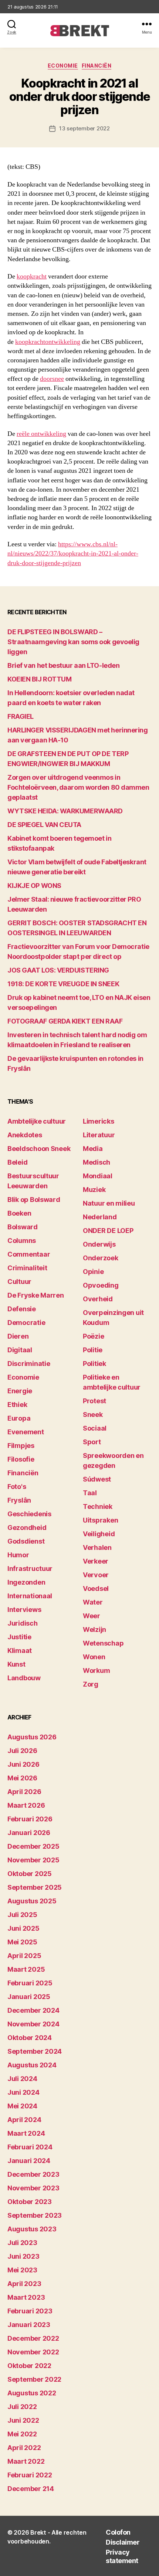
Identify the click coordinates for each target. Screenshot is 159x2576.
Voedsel (96, 1588)
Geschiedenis (29, 1514)
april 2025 (24, 1956)
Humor (18, 1555)
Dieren (18, 1336)
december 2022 (33, 2338)
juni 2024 (23, 2092)
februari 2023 (30, 2311)
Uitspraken (100, 1520)
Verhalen (97, 1547)
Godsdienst (26, 1541)
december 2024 (33, 2010)
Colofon (118, 2532)
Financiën (97, 66)
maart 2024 (26, 2133)
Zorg (91, 1684)
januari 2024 (29, 2161)
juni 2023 (23, 2256)
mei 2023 (22, 2270)
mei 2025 (22, 1942)
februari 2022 (30, 2475)
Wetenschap (103, 1643)
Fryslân (19, 1500)
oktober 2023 (30, 2202)
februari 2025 (30, 1983)
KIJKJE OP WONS (34, 886)
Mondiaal (98, 1176)
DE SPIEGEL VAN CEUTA (44, 825)
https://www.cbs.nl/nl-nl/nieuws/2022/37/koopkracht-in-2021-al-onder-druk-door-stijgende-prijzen (73, 554)
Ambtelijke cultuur (37, 1121)
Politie (93, 1350)
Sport (92, 1442)
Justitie (19, 1637)
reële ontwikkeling (41, 434)
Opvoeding (101, 1285)
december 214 (31, 2489)
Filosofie (21, 1459)
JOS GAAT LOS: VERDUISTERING (58, 970)
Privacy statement (122, 2556)
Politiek (94, 1364)
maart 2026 (26, 1805)
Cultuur (19, 1282)
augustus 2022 (32, 2393)
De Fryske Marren (36, 1295)
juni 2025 (23, 1928)
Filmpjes (21, 1446)
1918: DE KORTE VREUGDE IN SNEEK (63, 984)
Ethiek (17, 1405)
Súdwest (97, 1479)
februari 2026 (30, 1819)
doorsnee (52, 379)
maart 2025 (26, 1969)
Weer (92, 1616)
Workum (96, 1670)
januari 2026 (29, 1833)
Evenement (26, 1432)
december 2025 (33, 1846)
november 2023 (33, 2188)
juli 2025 (22, 1915)
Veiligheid (99, 1534)
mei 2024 (22, 2106)
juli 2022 (22, 2407)
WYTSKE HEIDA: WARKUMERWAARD (65, 811)
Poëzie (93, 1336)
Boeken (19, 1213)
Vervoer (96, 1575)
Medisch (97, 1162)
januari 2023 (29, 2325)
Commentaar (29, 1254)
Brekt (38, 2532)
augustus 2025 (32, 1901)
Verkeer (96, 1561)
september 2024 (35, 2051)
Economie (63, 66)
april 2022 (24, 2448)
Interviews (24, 1610)
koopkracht (32, 276)
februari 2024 (30, 2147)
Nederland (100, 1217)
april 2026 (24, 1792)
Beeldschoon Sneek (39, 1149)
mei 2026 (22, 1778)
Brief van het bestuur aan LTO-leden (63, 665)
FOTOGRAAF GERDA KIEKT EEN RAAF (65, 1021)
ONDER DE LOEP (108, 1231)
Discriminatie (29, 1364)
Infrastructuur (30, 1569)
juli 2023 (22, 2243)
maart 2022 (26, 2461)
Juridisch (23, 1623)
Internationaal (30, 1596)
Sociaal (95, 1428)
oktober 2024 (30, 2038)
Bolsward (23, 1227)
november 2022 (33, 2352)
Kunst (16, 1664)
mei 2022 (22, 2434)
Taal (90, 1493)
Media (93, 1149)
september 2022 (34, 2379)
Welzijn (94, 1629)
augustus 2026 (32, 1737)
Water (93, 1602)
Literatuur (99, 1135)
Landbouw (24, 1678)
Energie (20, 1391)
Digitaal (20, 1350)
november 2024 (33, 2024)
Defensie (22, 1309)
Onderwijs (99, 1244)
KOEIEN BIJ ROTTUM (39, 679)
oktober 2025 (30, 1874)
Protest (94, 1401)
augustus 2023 (32, 2229)
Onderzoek (101, 1258)
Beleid (17, 1162)
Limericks (99, 1121)
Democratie (26, 1323)
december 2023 (33, 2174)
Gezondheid (27, 1528)
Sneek (93, 1415)
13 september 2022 (84, 128)
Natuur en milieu (109, 1203)
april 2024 (24, 2120)
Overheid (98, 1299)
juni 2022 (23, 2420)
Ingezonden (26, 1582)
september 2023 (35, 2215)
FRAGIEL (21, 716)
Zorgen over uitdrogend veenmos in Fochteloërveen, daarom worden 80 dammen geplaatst (78, 787)
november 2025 (33, 1860)
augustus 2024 (32, 2065)
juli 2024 (22, 2079)
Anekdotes (25, 1135)
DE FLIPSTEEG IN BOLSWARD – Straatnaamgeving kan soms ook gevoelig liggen (73, 642)
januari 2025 (29, 1997)
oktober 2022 (29, 2366)
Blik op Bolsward (34, 1200)
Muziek (94, 1190)
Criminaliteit (27, 1268)
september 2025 (35, 1887)
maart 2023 (26, 2297)
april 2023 (24, 2284)
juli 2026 (22, 1751)
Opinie (93, 1272)
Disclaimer (123, 2542)
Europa (19, 1418)
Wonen (94, 1657)
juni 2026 (23, 1764)
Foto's (17, 1487)
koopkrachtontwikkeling (48, 342)
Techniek (98, 1506)
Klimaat (20, 1651)
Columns (22, 1241)
